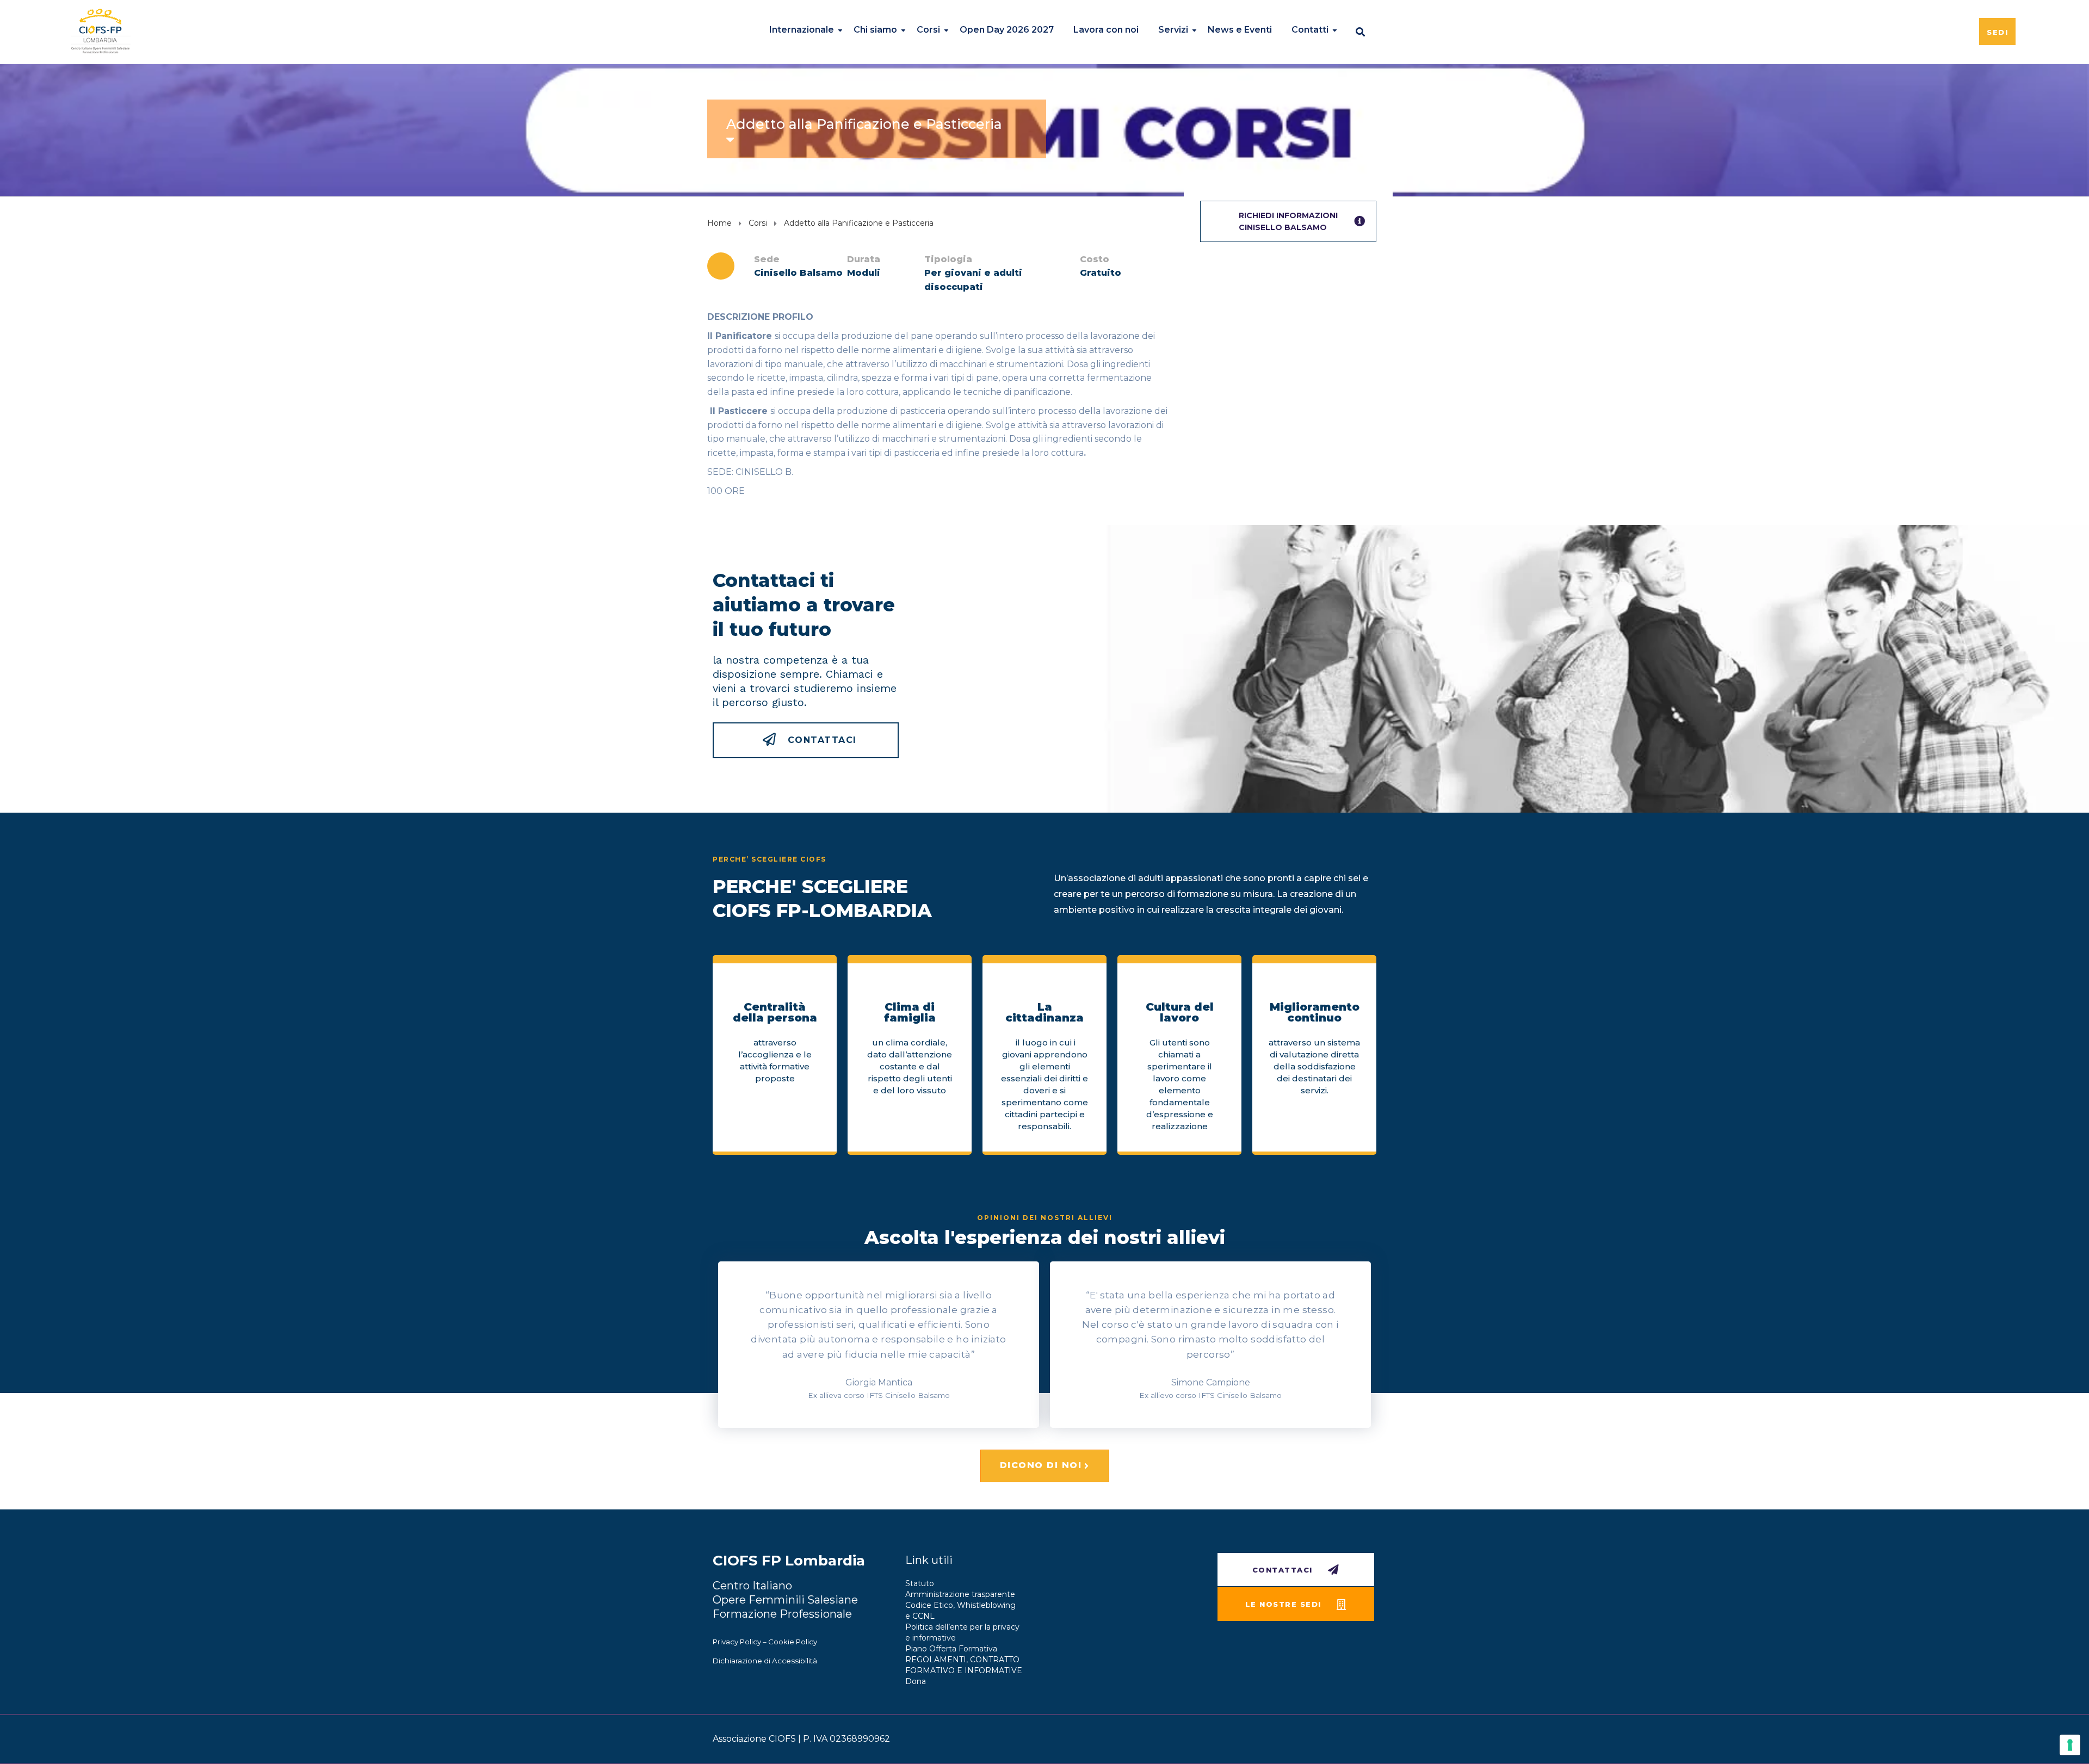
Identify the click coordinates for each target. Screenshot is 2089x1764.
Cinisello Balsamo (798, 273)
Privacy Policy (737, 1642)
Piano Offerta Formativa (951, 1649)
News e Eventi (1240, 30)
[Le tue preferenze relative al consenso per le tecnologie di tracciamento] (2070, 1745)
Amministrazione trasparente (960, 1594)
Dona (916, 1681)
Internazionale (802, 30)
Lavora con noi (1106, 30)
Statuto (920, 1583)
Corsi (928, 30)
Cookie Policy (793, 1642)
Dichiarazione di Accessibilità (765, 1661)
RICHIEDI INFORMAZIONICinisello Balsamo (1288, 221)
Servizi (1173, 30)
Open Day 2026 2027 (1007, 30)
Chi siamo (875, 30)
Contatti (1310, 30)
